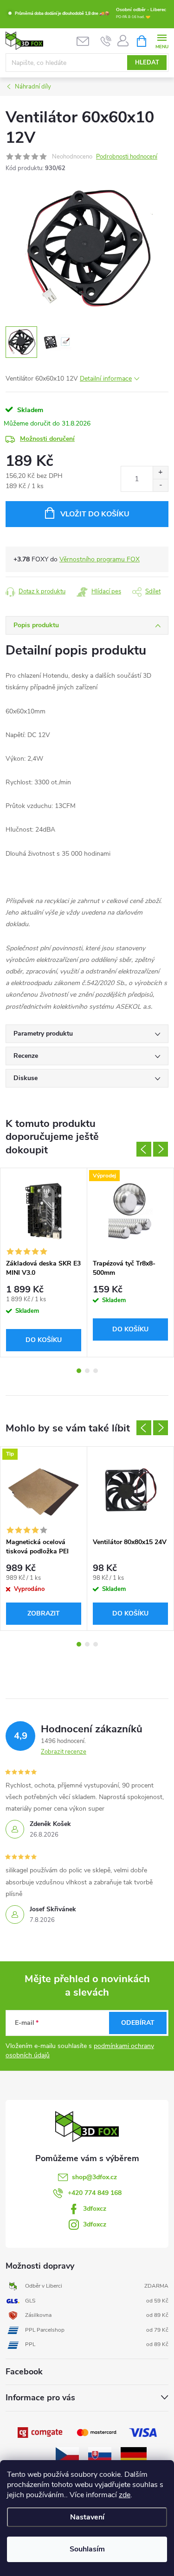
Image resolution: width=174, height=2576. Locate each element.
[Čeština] (67, 2454)
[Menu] (162, 41)
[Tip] (44, 1490)
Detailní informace (106, 378)
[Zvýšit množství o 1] (160, 473)
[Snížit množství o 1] (160, 485)
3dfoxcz (95, 2209)
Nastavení (87, 2517)
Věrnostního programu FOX (100, 559)
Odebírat (138, 2023)
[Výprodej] (130, 1211)
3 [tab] (96, 1371)
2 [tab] (87, 1371)
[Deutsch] (134, 2454)
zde (125, 2495)
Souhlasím (87, 2549)
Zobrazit (44, 1613)
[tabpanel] (44, 1263)
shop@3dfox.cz (94, 2177)
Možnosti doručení (47, 439)
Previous (144, 1149)
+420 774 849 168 (95, 2193)
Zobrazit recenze (64, 1752)
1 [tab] (79, 1371)
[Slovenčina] (100, 2454)
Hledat (147, 63)
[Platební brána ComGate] (41, 2432)
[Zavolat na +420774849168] (106, 41)
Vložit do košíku (95, 514)
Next (161, 1149)
